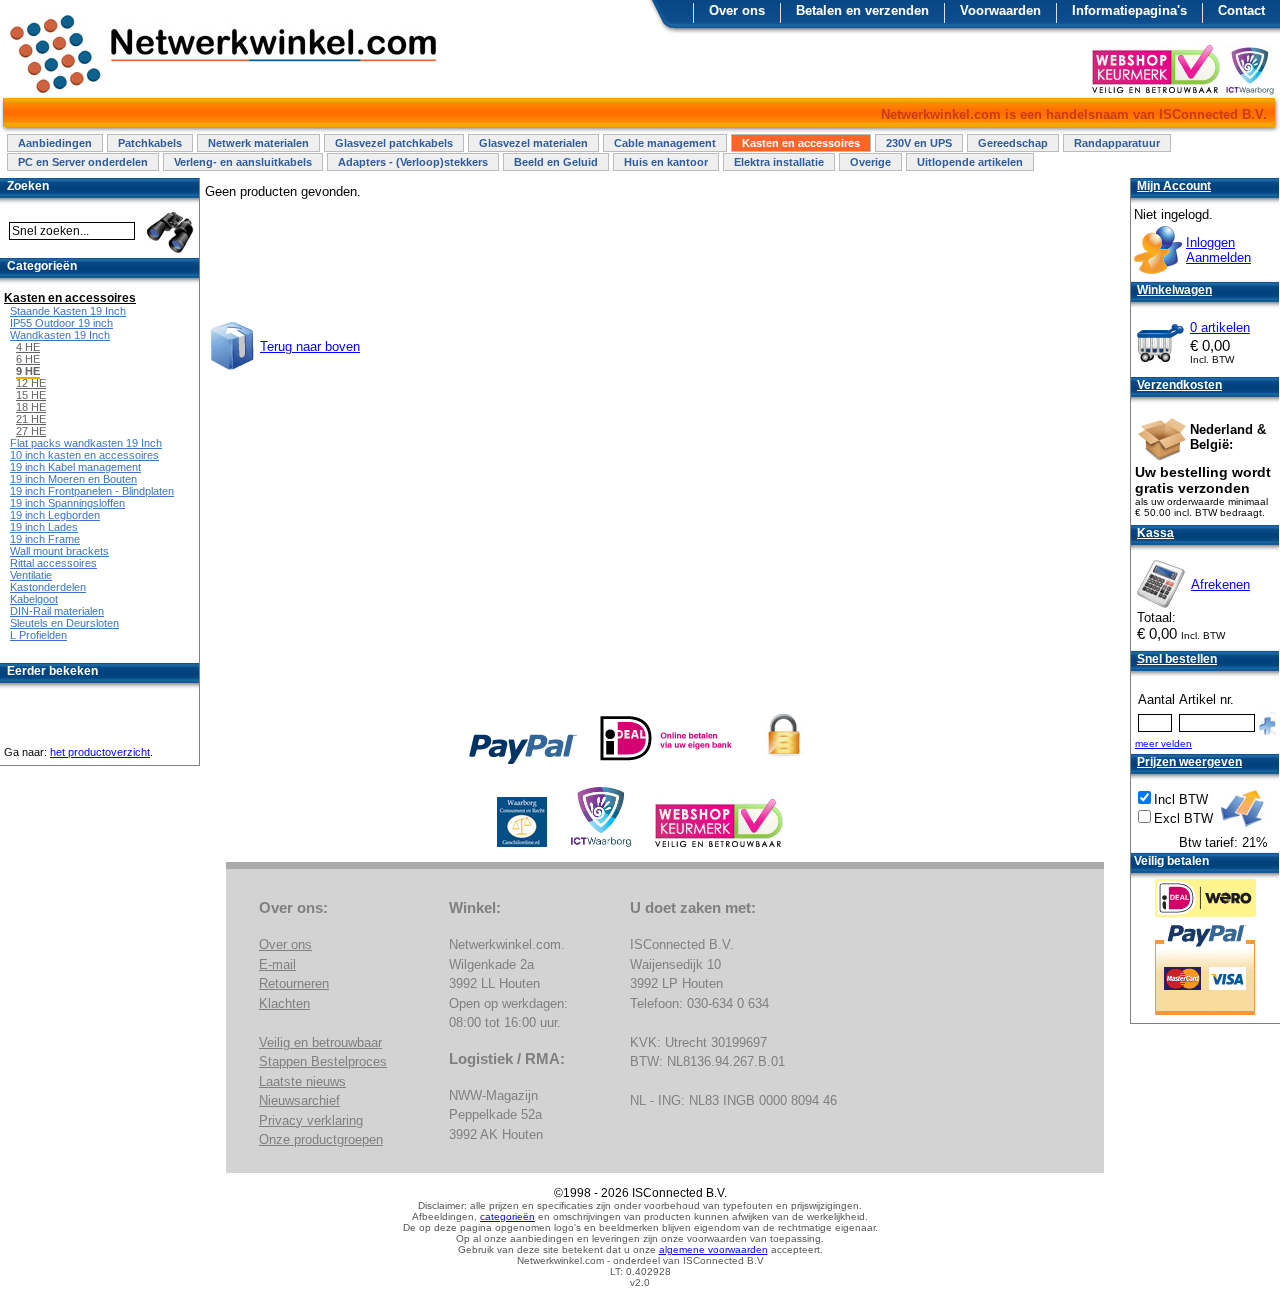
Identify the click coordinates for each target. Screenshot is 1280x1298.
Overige (870, 162)
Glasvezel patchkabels (394, 143)
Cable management (665, 143)
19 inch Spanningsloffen (67, 503)
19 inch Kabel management (75, 467)
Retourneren (294, 983)
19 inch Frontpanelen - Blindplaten (92, 491)
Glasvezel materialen (533, 143)
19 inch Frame (45, 539)
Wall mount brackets (59, 551)
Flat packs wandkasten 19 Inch (86, 443)
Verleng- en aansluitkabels (243, 162)
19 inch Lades (44, 527)
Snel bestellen (1177, 659)
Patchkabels (150, 143)
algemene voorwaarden (713, 1249)
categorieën (507, 1216)
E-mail (277, 964)
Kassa (1155, 533)
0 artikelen (1220, 327)
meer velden (1163, 743)
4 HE (28, 347)
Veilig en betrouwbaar (320, 1042)
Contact (1241, 10)
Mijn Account (1174, 186)
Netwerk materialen (258, 143)
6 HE (28, 359)
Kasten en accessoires (801, 143)
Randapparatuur (1117, 143)
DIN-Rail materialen (57, 611)
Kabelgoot (34, 599)
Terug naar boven (310, 346)
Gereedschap (1013, 143)
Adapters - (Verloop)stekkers (413, 162)
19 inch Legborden (55, 515)
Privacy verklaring (311, 1120)
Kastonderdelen (48, 587)
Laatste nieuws (302, 1081)
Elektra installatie (779, 162)
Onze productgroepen (321, 1139)
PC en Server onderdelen (83, 162)
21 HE (31, 419)
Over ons (737, 10)
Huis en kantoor (666, 162)
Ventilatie (31, 575)
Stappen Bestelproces (323, 1061)
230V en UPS (919, 143)
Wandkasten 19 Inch (60, 335)
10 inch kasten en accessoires (84, 455)
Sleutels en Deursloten (64, 623)
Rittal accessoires (53, 563)
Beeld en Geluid (556, 162)
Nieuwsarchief (299, 1100)
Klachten (284, 1003)
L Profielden (38, 635)
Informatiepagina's (1129, 10)
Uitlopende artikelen (970, 162)
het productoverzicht (100, 752)
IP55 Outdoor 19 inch (61, 323)
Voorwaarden (1000, 10)
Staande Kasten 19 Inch (68, 311)
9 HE (28, 371)
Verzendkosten (1179, 385)
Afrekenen (1220, 584)
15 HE (31, 395)
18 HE (31, 407)
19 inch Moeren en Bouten (73, 479)
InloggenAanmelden (1218, 250)
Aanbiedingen (55, 143)
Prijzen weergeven (1189, 762)
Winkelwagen (1174, 290)
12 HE (31, 383)
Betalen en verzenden (862, 10)
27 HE (31, 431)
